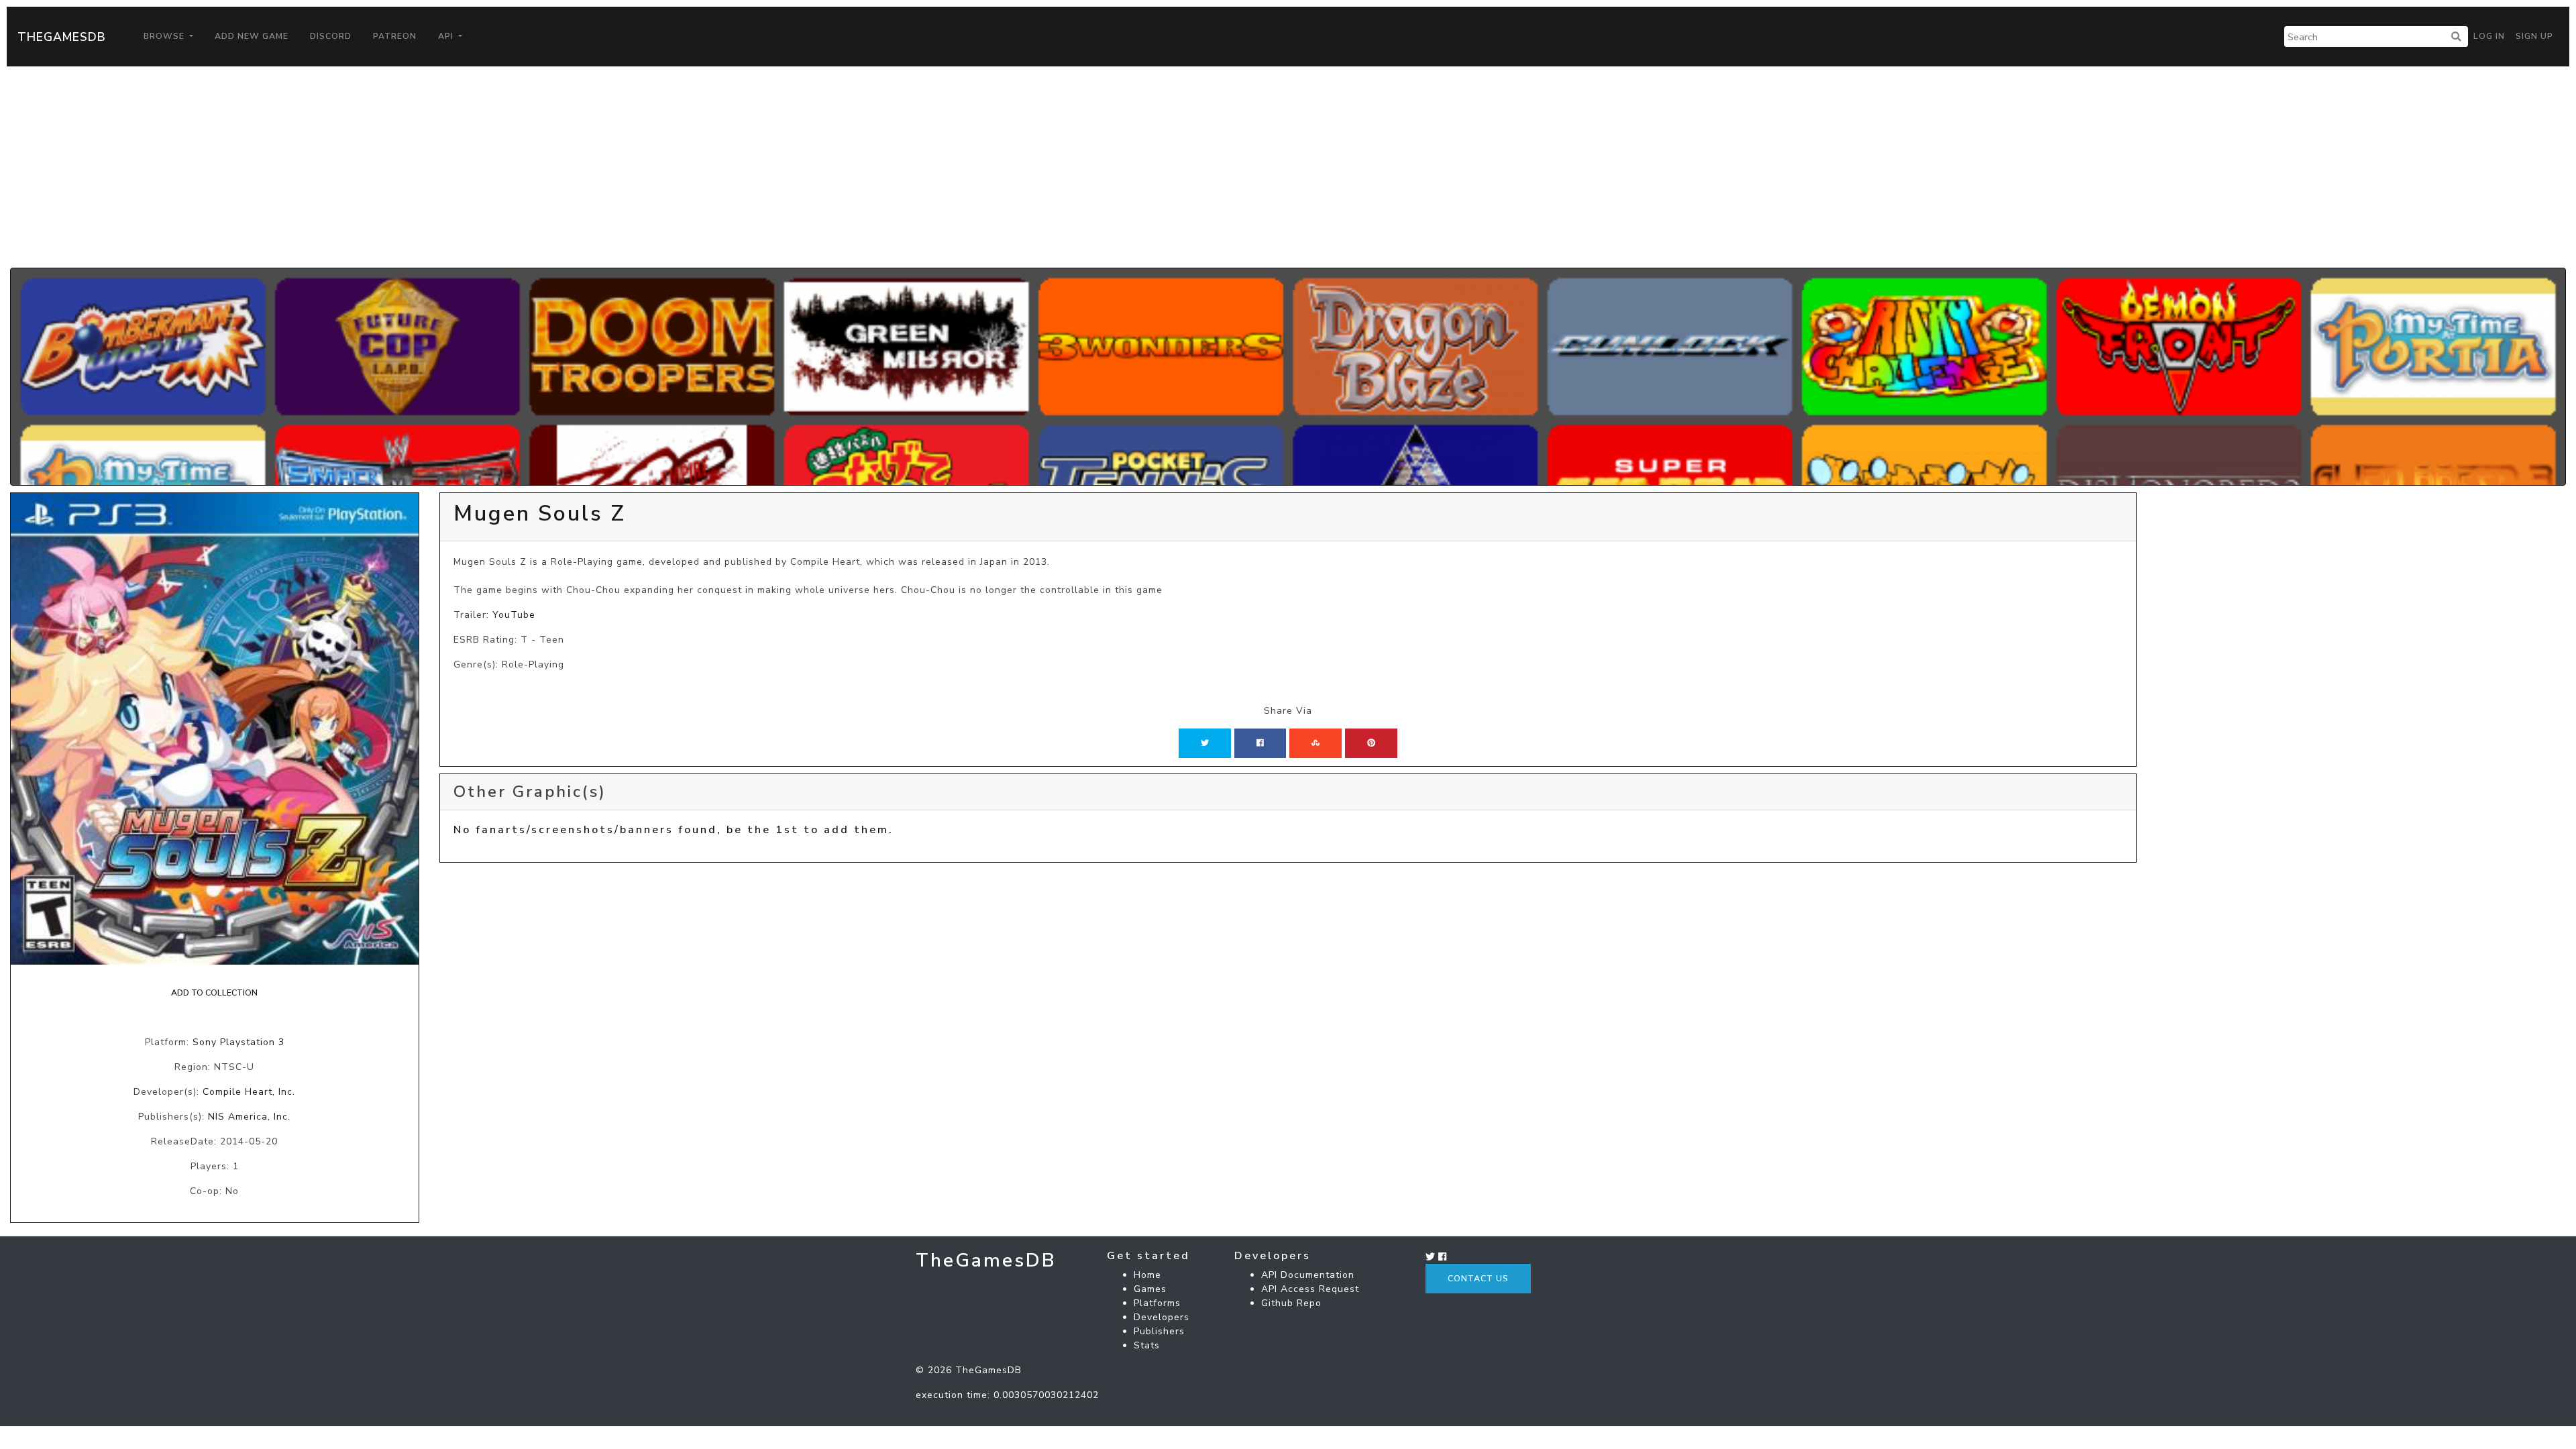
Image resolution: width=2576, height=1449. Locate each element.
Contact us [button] (1478, 1279)
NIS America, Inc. (249, 1117)
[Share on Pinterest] (1371, 743)
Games (1150, 1289)
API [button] (447, 36)
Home (1147, 1275)
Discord (331, 36)
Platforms (1157, 1303)
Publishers (1159, 1331)
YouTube (514, 615)
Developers (1162, 1317)
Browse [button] (165, 36)
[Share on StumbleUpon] (1316, 743)
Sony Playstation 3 (238, 1042)
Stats (1147, 1345)
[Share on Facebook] (1260, 743)
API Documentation (1308, 1275)
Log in (2489, 36)
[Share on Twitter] (1205, 743)
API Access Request (1310, 1289)
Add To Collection (214, 993)
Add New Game (252, 36)
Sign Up (2534, 36)
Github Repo (1291, 1303)
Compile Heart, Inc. (249, 1092)
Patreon (395, 36)
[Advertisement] (1288, 167)
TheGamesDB (62, 37)
